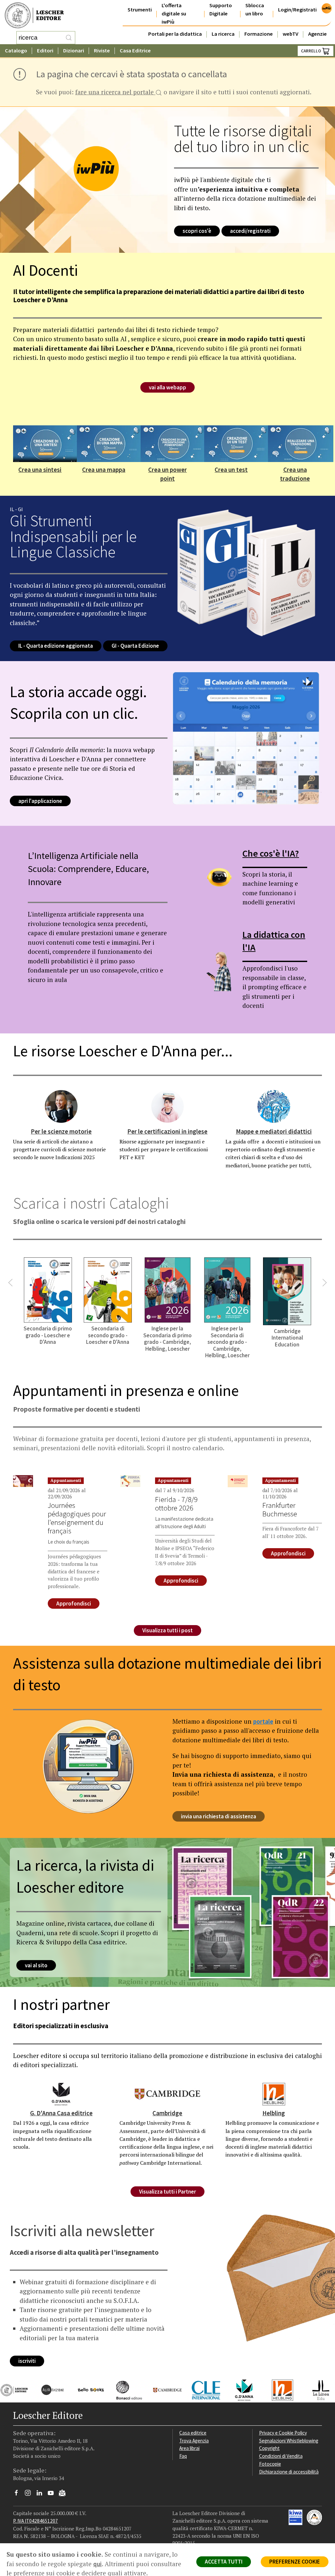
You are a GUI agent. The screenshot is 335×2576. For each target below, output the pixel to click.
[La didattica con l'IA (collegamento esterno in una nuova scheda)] (219, 969)
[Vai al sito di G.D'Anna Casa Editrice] (239, 2389)
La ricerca (223, 34)
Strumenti (140, 10)
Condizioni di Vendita (281, 2456)
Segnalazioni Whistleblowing (289, 2441)
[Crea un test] (237, 443)
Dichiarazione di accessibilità (289, 2472)
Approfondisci (74, 1603)
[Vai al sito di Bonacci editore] (124, 2389)
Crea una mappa (104, 470)
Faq (183, 2456)
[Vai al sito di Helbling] (278, 2389)
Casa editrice (193, 2433)
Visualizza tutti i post (167, 1630)
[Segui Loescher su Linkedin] (42, 2494)
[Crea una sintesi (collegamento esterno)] (46, 443)
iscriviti (27, 2361)
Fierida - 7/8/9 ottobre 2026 (176, 1504)
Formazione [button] (259, 34)
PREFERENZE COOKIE (295, 2562)
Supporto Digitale (221, 9)
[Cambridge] (167, 2093)
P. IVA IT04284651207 (35, 2521)
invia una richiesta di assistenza (219, 1816)
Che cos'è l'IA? (271, 853)
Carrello (311, 51)
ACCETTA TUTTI (224, 2562)
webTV (291, 34)
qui (97, 2564)
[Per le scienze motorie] (61, 1106)
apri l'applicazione (40, 801)
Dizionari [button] (74, 51)
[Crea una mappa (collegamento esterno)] (110, 443)
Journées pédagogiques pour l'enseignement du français (77, 1518)
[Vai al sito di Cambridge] (162, 2389)
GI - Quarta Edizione (135, 646)
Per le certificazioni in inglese (167, 1131)
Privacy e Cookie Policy (283, 2433)
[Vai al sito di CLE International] (201, 2389)
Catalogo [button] (16, 51)
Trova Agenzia (194, 2441)
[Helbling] (274, 2093)
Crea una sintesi (40, 470)
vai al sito (36, 1965)
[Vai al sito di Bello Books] (86, 2389)
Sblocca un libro (255, 9)
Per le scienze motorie (61, 1131)
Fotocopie (270, 2464)
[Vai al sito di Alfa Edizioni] (48, 2389)
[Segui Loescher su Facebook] (19, 2494)
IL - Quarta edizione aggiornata (56, 646)
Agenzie (317, 34)
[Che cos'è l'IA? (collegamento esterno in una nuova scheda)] (219, 877)
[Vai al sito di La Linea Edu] (316, 2389)
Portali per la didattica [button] (175, 34)
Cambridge (167, 2113)
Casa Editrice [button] (135, 51)
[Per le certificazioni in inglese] (167, 1106)
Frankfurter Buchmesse (280, 1510)
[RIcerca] (69, 38)
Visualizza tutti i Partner (167, 2192)
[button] (10, 1283)
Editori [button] (45, 51)
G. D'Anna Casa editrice (61, 2113)
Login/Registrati (297, 10)
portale (263, 1721)
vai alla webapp (167, 387)
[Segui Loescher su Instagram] (30, 2494)
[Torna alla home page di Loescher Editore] (34, 16)
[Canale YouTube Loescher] (53, 2494)
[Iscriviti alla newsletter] (65, 2494)
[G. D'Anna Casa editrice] (61, 2093)
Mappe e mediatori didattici (274, 1131)
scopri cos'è (197, 231)
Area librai (189, 2448)
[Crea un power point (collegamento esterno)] (173, 443)
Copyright (269, 2448)
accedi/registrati (250, 231)
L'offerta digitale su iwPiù (174, 14)
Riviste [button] (102, 51)
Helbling (274, 2113)
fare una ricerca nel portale (115, 93)
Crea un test (231, 470)
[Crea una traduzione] (301, 443)
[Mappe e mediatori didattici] (274, 1106)
